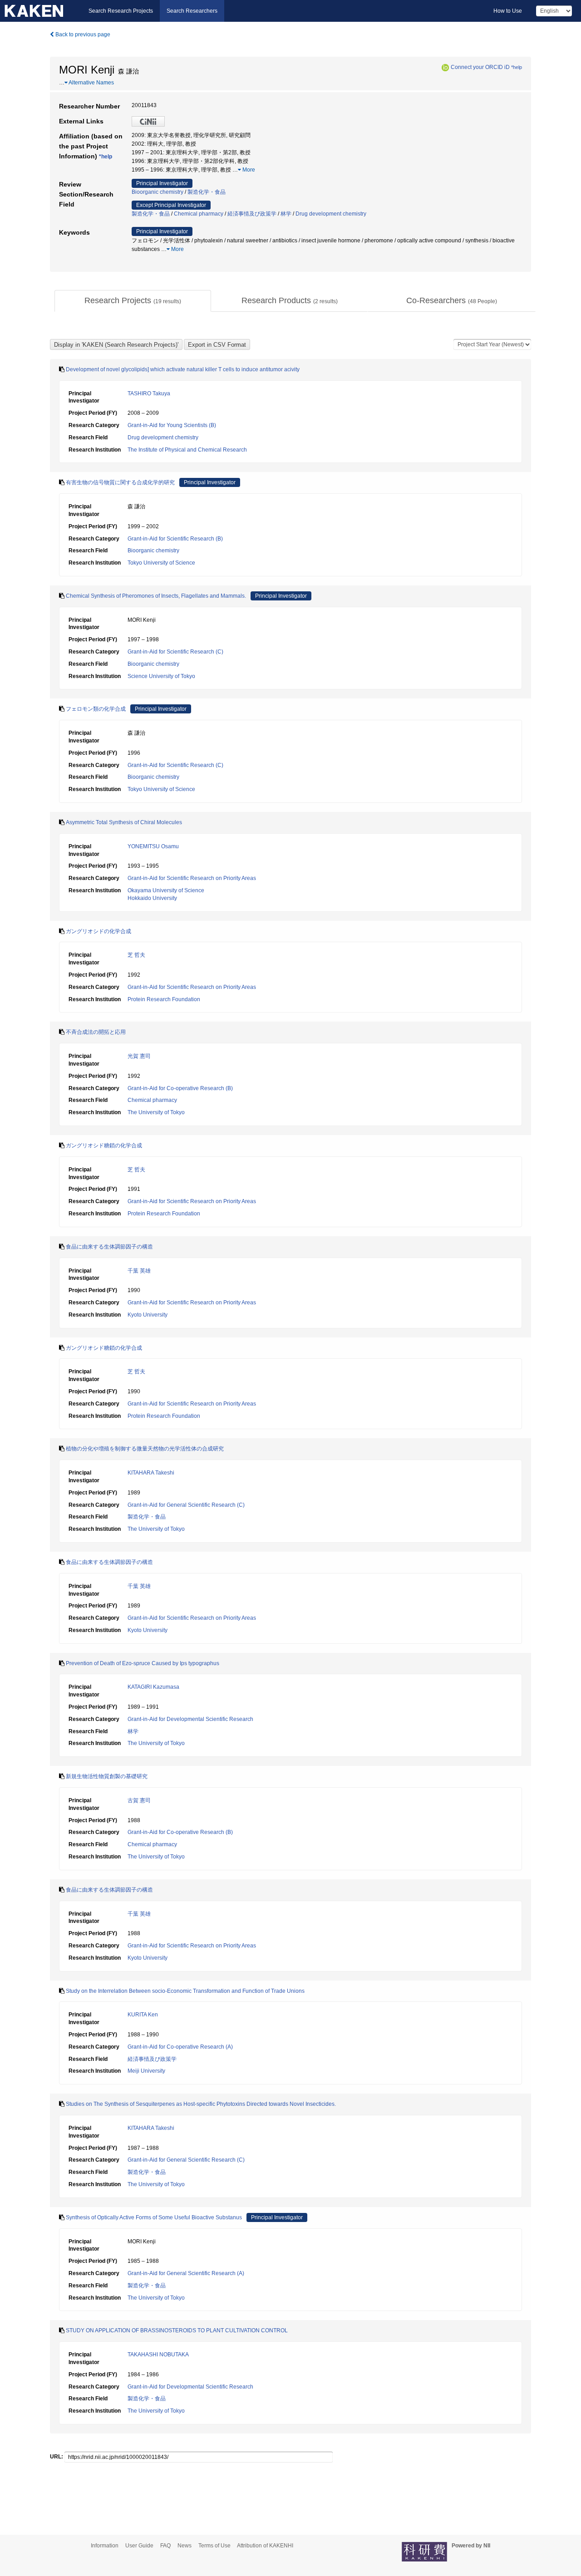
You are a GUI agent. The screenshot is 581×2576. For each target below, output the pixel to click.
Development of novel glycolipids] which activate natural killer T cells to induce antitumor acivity (183, 369)
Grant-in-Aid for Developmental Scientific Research (190, 1719)
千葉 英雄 (139, 1271)
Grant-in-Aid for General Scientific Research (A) (186, 2273)
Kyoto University (148, 1315)
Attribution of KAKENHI (265, 2546)
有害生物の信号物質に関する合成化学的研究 (120, 482)
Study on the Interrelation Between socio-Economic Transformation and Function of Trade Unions (185, 1991)
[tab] (133, 301)
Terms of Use (214, 2546)
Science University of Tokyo (161, 676)
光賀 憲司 (139, 1056)
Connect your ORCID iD (480, 67)
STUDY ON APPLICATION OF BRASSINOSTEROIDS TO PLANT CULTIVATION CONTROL (177, 2330)
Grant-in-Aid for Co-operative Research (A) (180, 2047)
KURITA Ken (143, 2015)
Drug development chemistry (331, 214)
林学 (286, 214)
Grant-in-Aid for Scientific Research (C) (175, 652)
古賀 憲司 (139, 1800)
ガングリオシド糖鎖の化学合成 (104, 1145)
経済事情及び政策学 (252, 214)
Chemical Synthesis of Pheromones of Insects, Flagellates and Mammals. (156, 596)
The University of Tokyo (156, 1112)
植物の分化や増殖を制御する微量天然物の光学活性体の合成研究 (145, 1449)
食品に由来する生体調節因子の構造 (109, 1247)
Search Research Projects (121, 11)
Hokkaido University (152, 898)
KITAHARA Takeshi (151, 1473)
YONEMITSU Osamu (153, 846)
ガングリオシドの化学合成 (98, 931)
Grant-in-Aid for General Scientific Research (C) (186, 1505)
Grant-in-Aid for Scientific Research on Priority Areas (192, 878)
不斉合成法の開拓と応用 (96, 1032)
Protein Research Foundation (164, 999)
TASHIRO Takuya (149, 393)
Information (105, 2546)
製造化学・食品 (207, 192)
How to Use (508, 11)
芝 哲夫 (136, 955)
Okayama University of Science (166, 890)
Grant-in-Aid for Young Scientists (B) (172, 425)
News (185, 2546)
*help (517, 67)
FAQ (165, 2546)
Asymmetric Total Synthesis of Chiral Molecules (124, 822)
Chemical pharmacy (199, 214)
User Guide (139, 2546)
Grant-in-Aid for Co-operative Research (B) (180, 1088)
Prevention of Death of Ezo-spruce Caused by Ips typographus (143, 1663)
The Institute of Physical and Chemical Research (187, 450)
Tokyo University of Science (161, 563)
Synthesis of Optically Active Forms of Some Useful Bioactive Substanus (154, 2217)
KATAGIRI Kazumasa (153, 1687)
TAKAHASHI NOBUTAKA (158, 2355)
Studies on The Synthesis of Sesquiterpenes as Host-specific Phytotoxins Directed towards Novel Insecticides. (201, 2104)
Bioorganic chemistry (158, 192)
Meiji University (146, 2071)
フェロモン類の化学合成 (96, 709)
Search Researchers (192, 11)
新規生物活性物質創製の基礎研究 (107, 1776)
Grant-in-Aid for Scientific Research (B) (175, 539)
